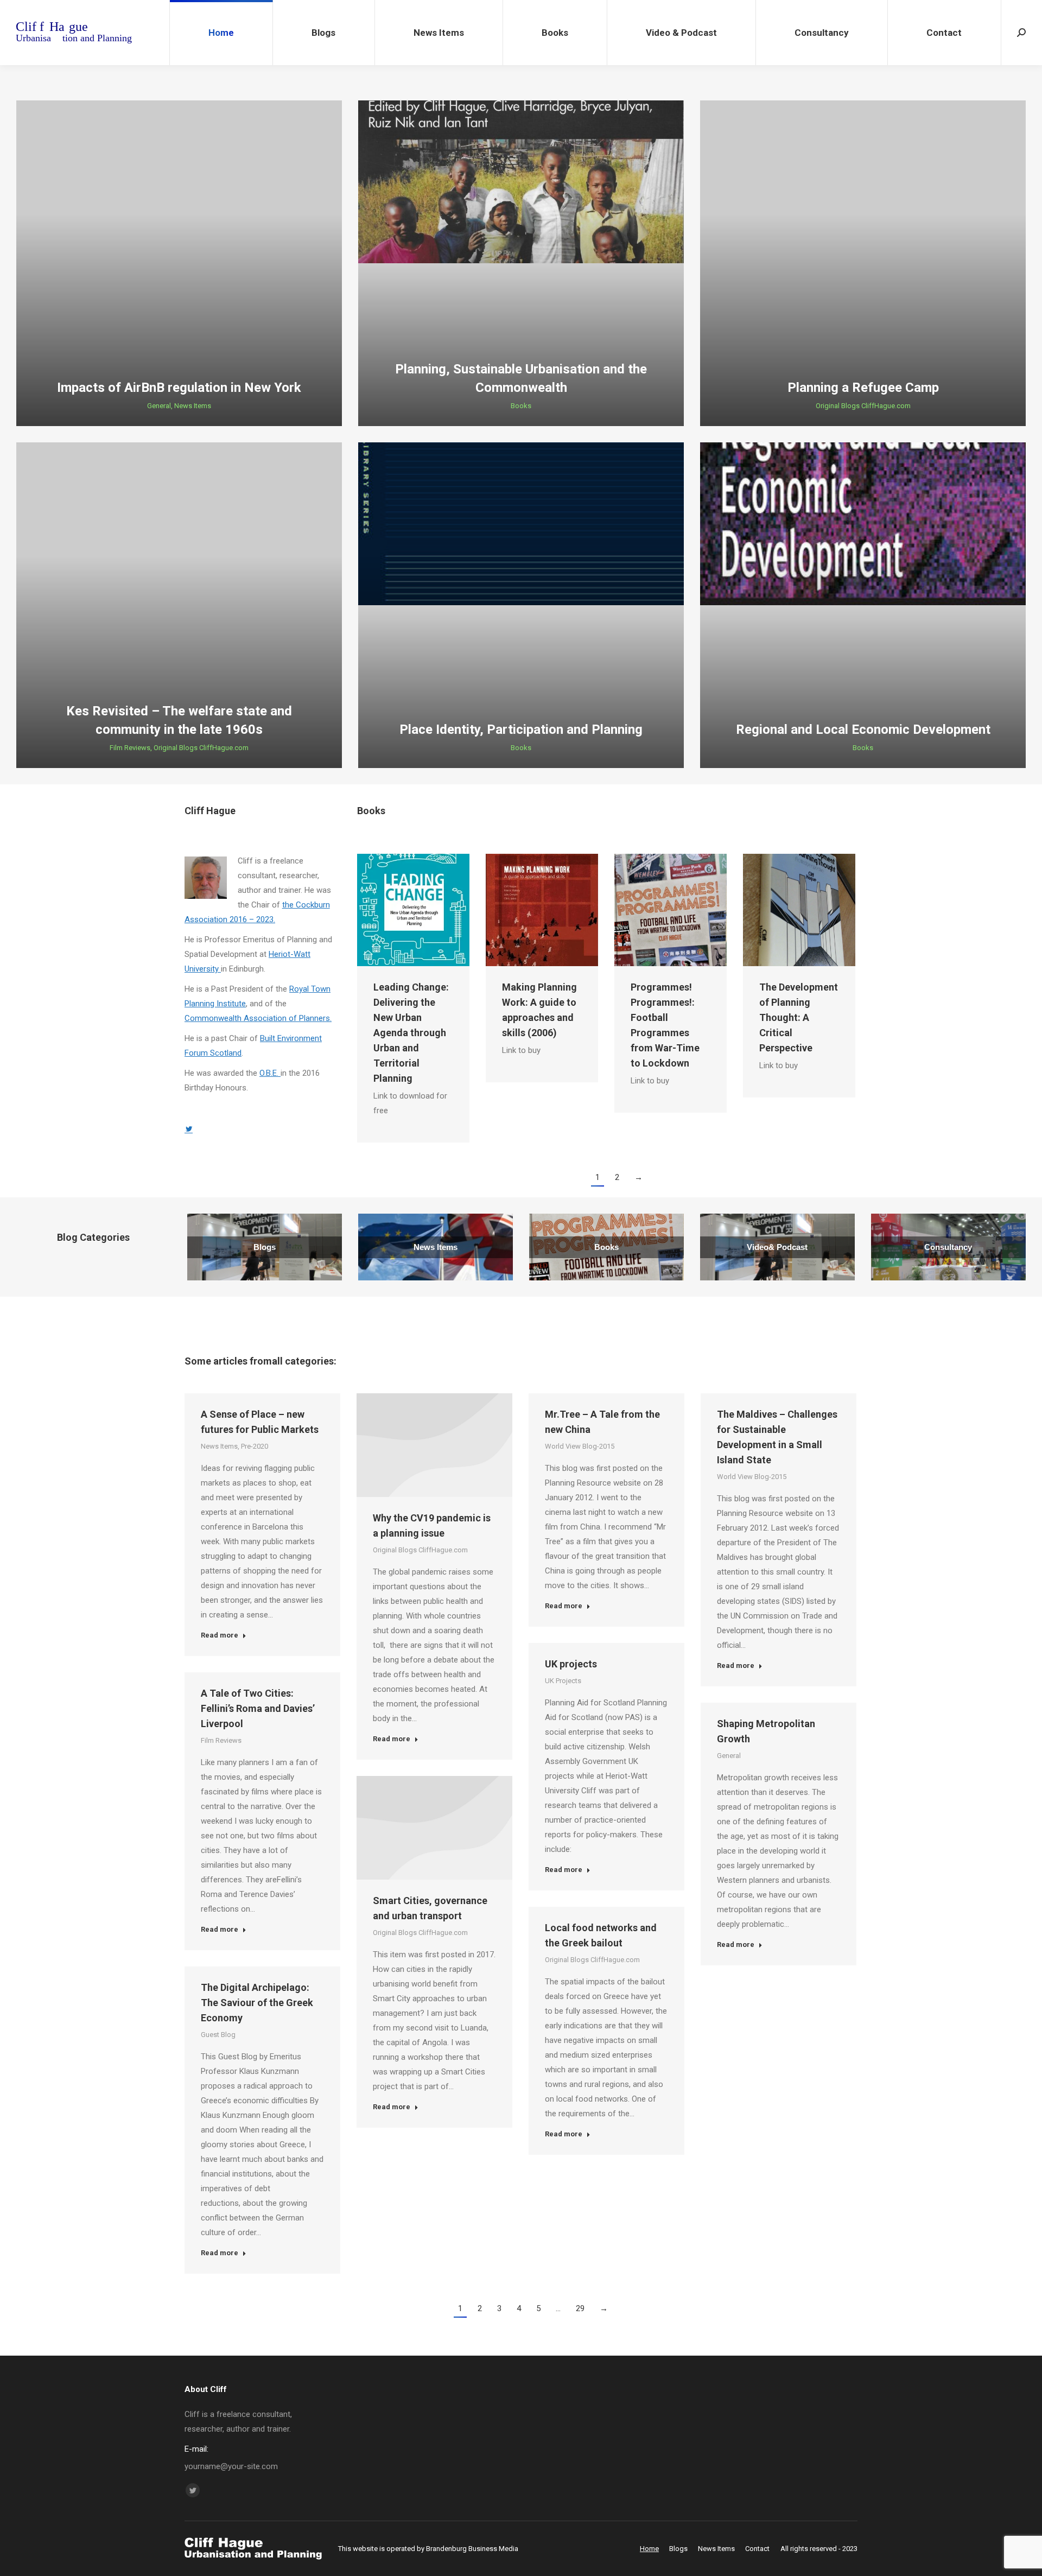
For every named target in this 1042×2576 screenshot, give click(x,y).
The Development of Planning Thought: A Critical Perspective (799, 1017)
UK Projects (563, 1681)
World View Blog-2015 (580, 1446)
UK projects (571, 1664)
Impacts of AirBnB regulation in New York (179, 388)
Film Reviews (130, 748)
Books (521, 406)
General (159, 406)
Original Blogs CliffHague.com (863, 406)
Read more (220, 1635)
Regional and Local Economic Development (863, 729)
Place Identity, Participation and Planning (521, 729)
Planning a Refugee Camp (863, 388)
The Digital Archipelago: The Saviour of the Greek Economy (257, 2003)
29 (580, 2308)
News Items (193, 406)
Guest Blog (218, 2035)
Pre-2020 (255, 1446)
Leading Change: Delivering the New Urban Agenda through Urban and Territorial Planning (411, 1033)
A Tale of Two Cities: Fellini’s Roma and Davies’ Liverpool (258, 1708)
